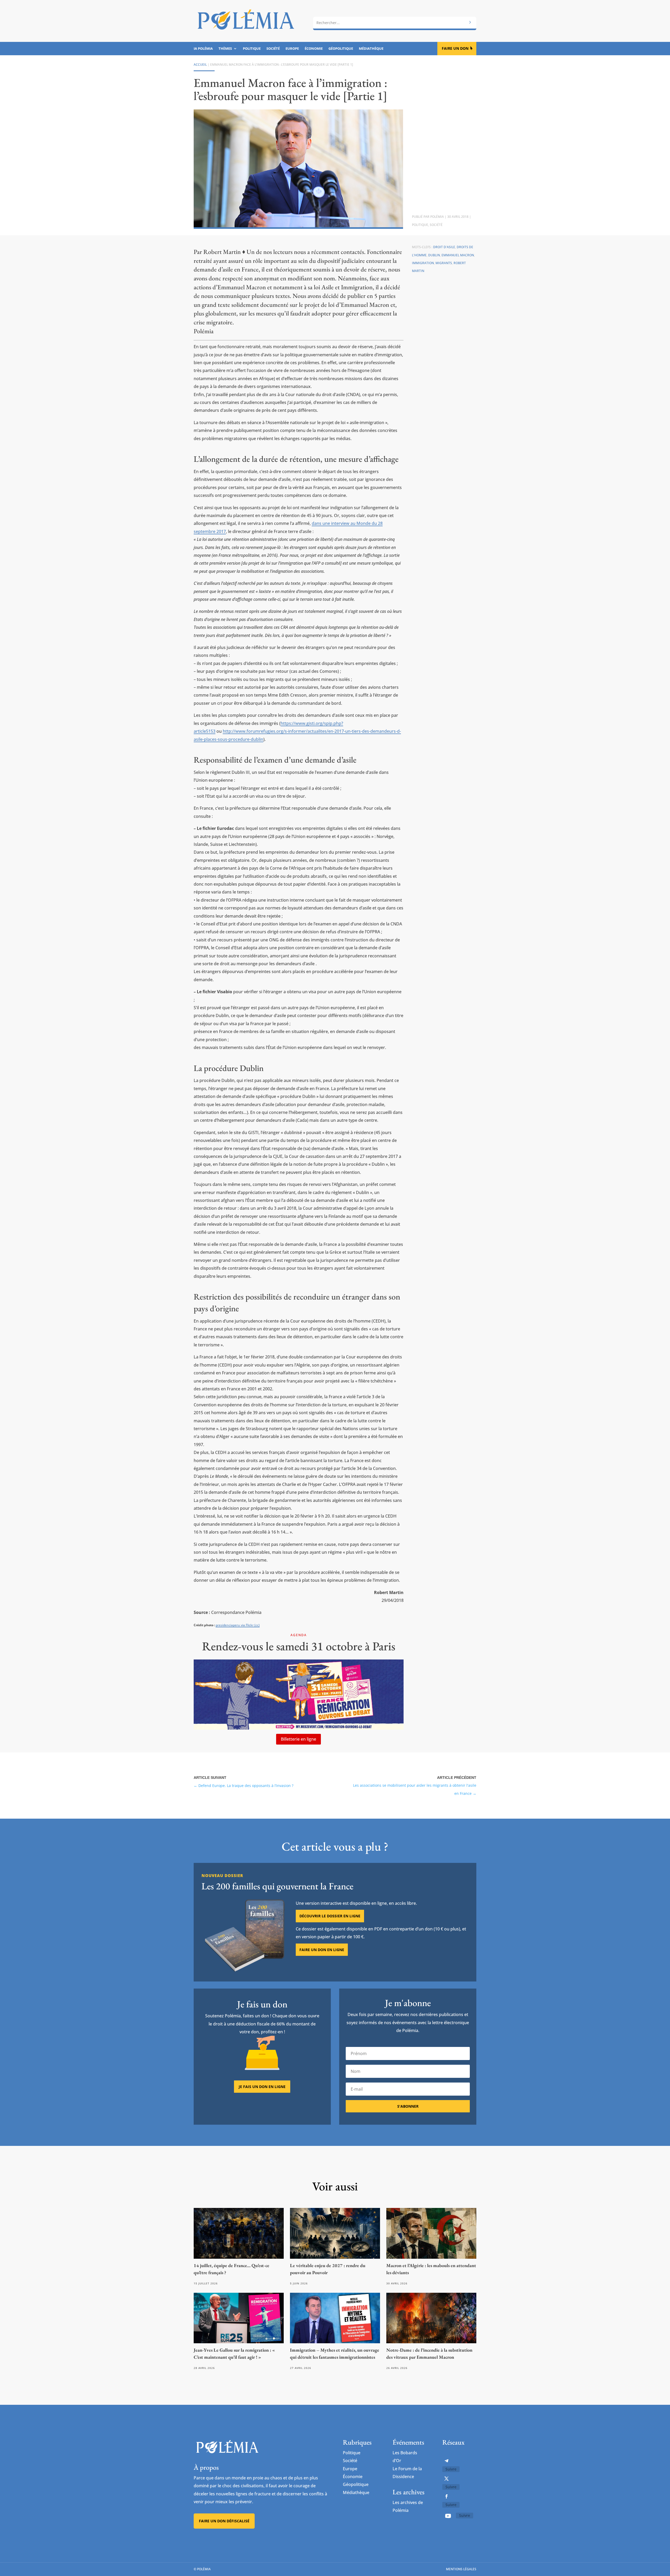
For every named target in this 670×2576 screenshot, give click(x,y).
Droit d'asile (444, 247)
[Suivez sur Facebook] (446, 2496)
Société (273, 49)
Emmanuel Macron (458, 255)
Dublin (434, 255)
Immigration (423, 263)
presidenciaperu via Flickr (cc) (238, 1625)
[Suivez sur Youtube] (448, 2516)
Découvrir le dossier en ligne (330, 1916)
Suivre (451, 2469)
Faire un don (455, 48)
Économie (314, 49)
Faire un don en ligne (322, 1950)
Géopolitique (341, 49)
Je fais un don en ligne (262, 2087)
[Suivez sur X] (446, 2479)
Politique (252, 49)
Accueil (200, 65)
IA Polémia (203, 49)
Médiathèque (371, 49)
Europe (292, 49)
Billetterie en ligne (298, 1739)
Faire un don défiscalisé (224, 2521)
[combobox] (395, 23)
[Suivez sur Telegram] (446, 2461)
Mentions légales (461, 2569)
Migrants (444, 263)
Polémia (437, 217)
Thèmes (225, 49)
